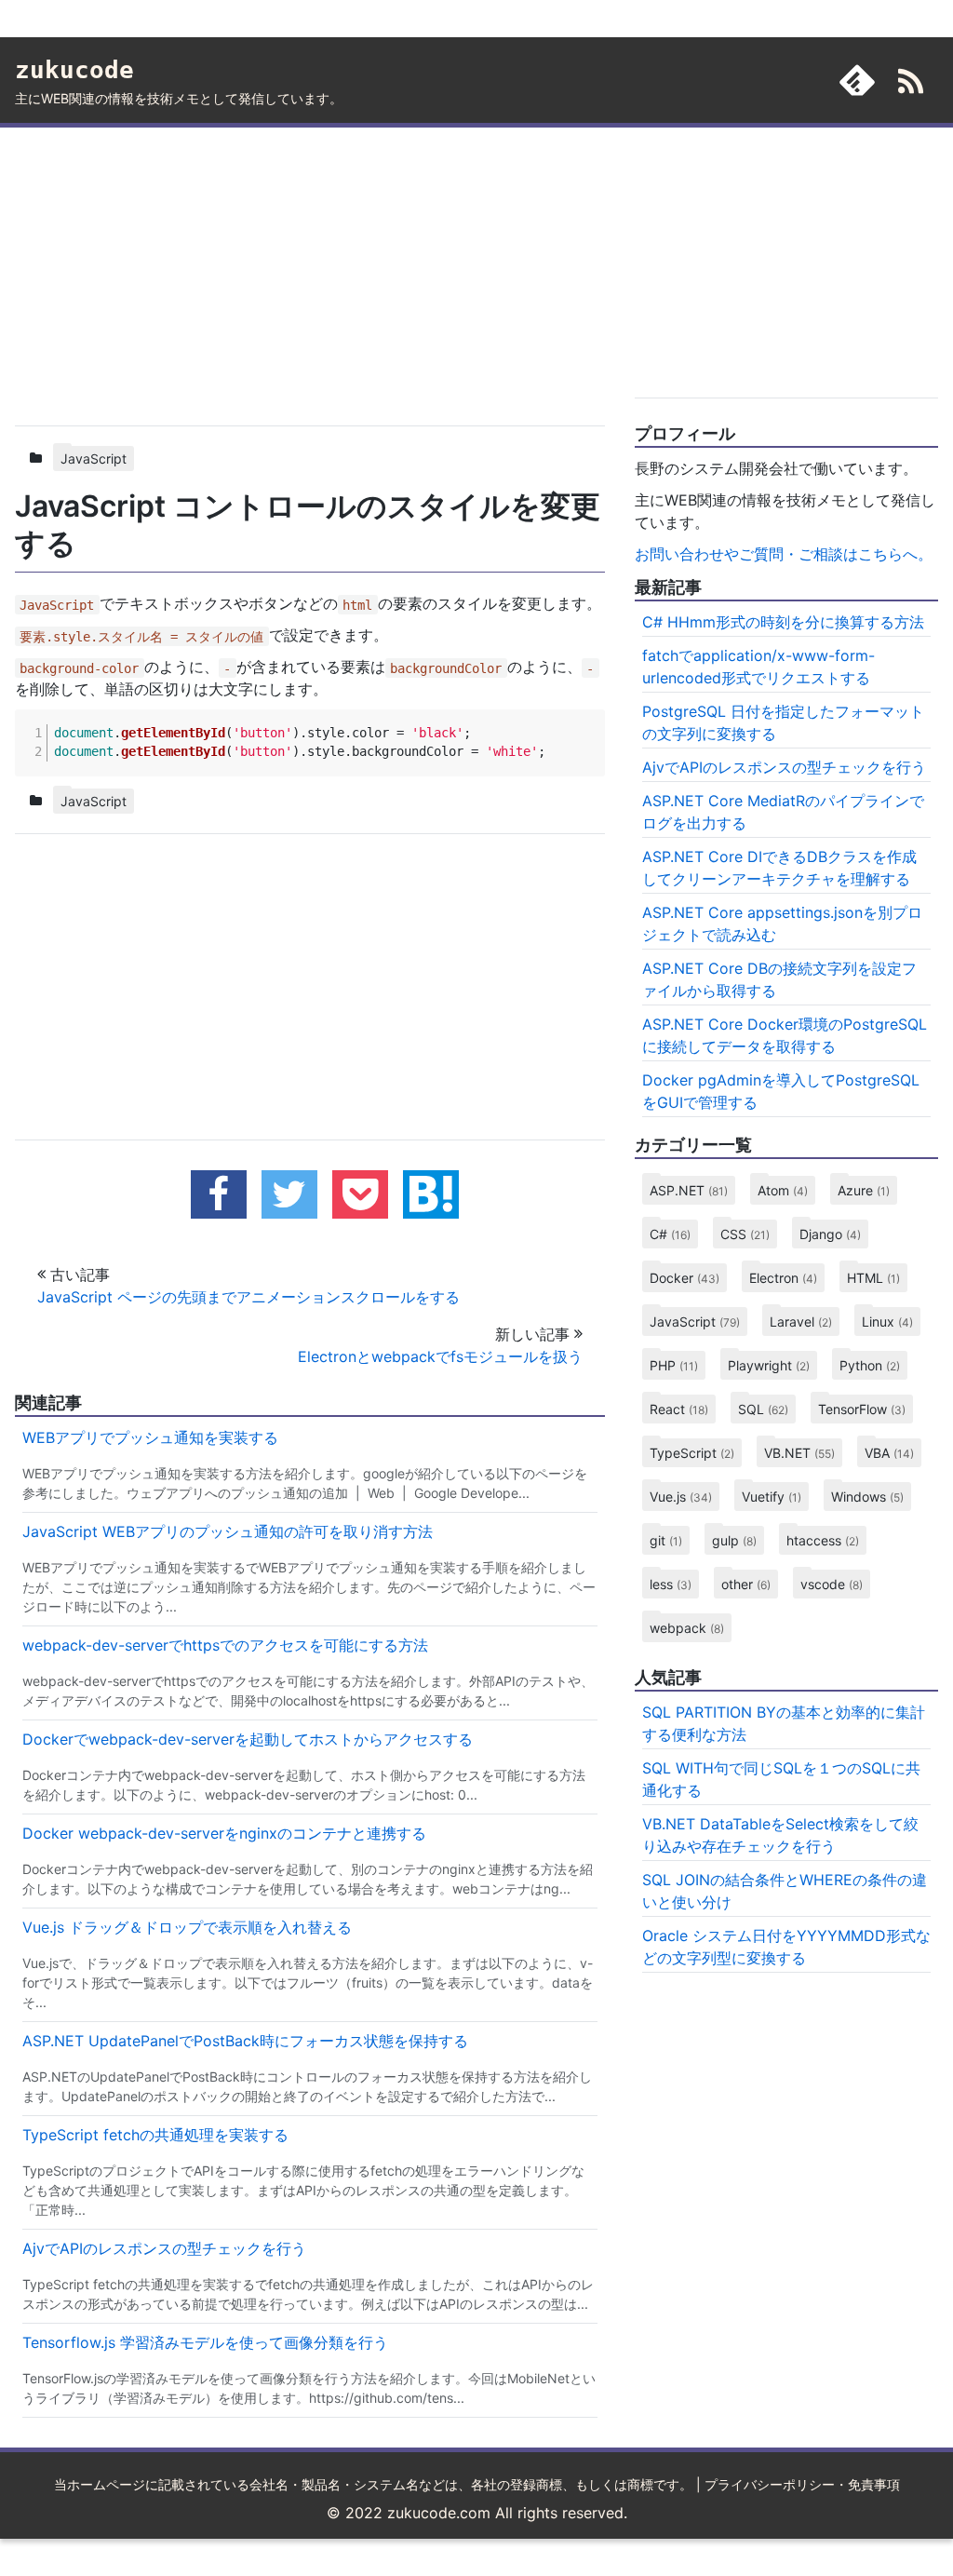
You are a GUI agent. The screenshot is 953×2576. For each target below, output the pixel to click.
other (746, 1584)
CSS (745, 1234)
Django (830, 1234)
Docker (685, 1278)
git (666, 1540)
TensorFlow (862, 1409)
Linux (887, 1322)
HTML (873, 1278)
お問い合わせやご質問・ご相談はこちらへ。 (784, 554)
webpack (687, 1628)
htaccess (823, 1540)
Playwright (769, 1365)
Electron (783, 1278)
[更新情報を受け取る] (911, 84)
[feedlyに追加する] (857, 80)
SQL (763, 1409)
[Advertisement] (310, 273)
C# (670, 1234)
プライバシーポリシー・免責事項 (802, 2484)
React (679, 1409)
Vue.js (681, 1497)
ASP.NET (689, 1190)
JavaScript (94, 459)
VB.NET (799, 1453)
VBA (889, 1453)
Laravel (801, 1322)
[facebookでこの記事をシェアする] (219, 1194)
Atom (783, 1190)
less (671, 1584)
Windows (867, 1497)
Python (870, 1365)
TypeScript (692, 1453)
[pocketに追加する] (360, 1194)
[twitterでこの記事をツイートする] (289, 1194)
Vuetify (772, 1497)
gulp (734, 1540)
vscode (832, 1584)
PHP (674, 1365)
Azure (864, 1190)
